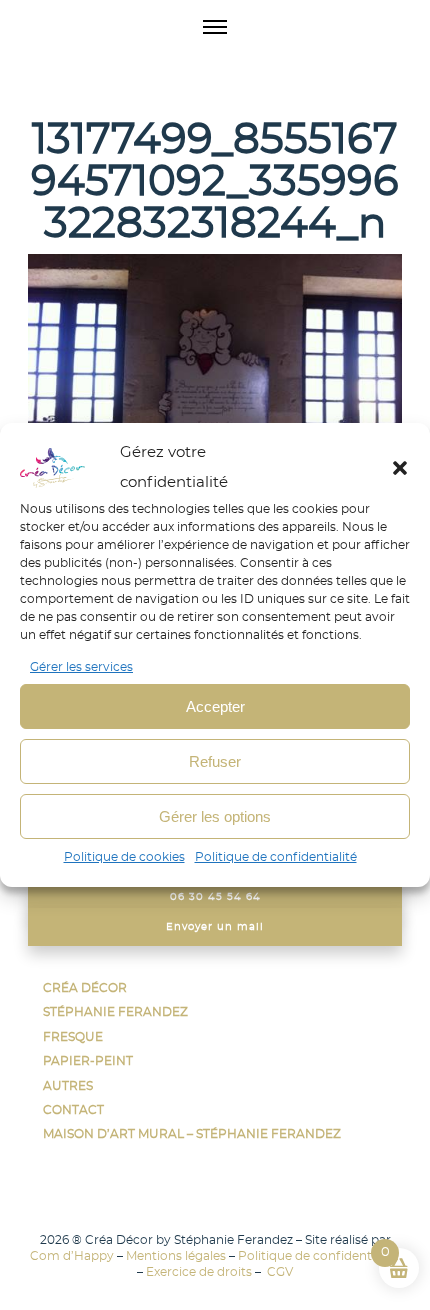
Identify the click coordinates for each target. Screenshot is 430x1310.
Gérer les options (215, 816)
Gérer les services (81, 667)
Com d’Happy (72, 1256)
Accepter (215, 706)
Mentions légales (176, 1256)
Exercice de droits (199, 1272)
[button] (400, 468)
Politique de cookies (124, 857)
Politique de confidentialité (276, 857)
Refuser (215, 761)
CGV (278, 1272)
